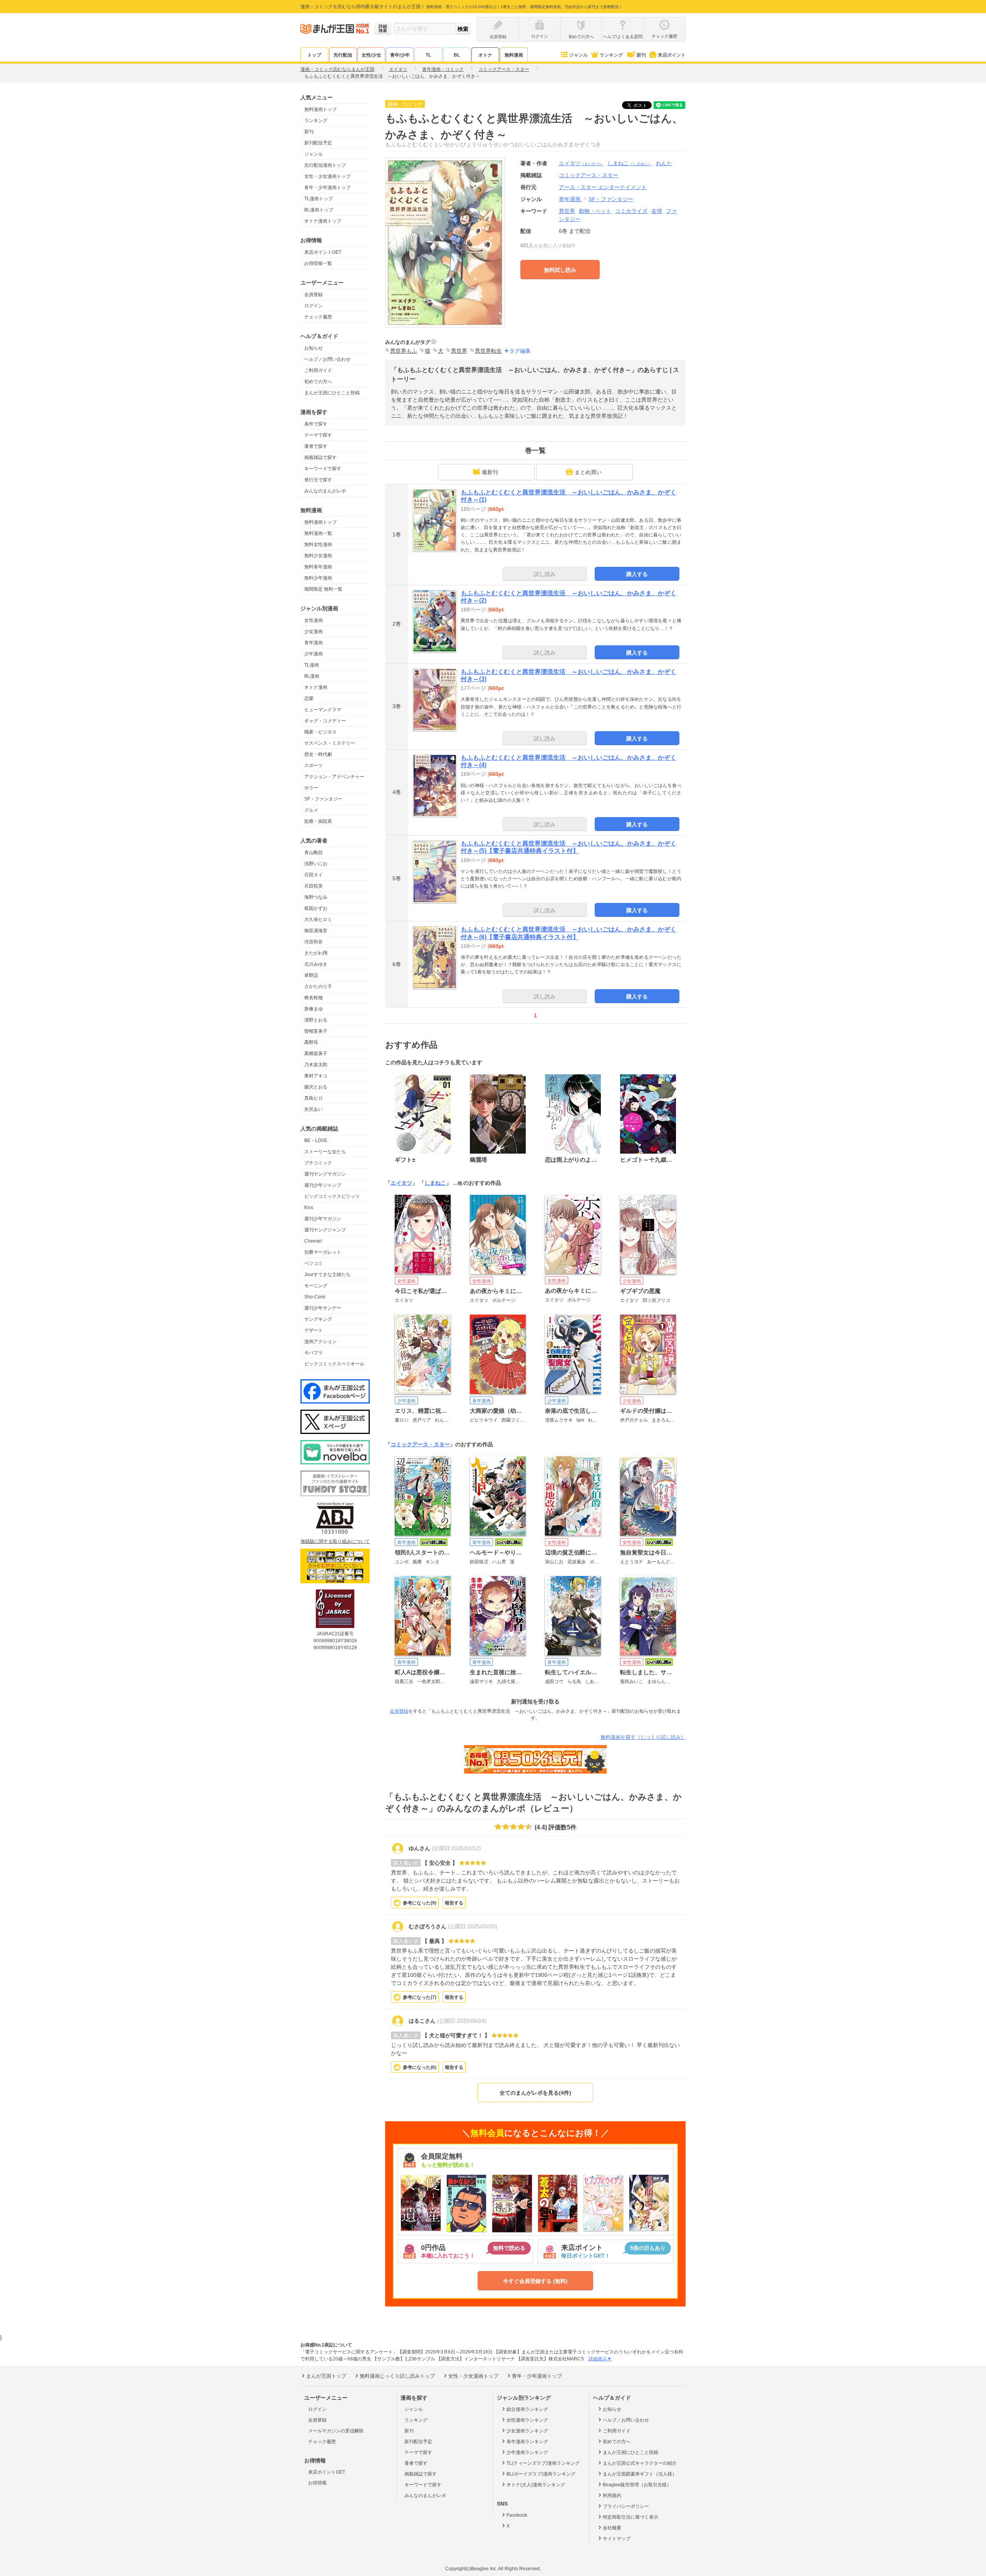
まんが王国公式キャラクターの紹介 (640, 2463)
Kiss (309, 1208)
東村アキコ (316, 1076)
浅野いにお (316, 864)
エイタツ (581, 163)
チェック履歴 (318, 317)
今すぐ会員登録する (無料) (535, 2281)
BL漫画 (312, 676)
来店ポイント (672, 55)
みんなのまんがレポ (325, 491)
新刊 (641, 55)
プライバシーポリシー (626, 2506)
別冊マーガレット (323, 1252)
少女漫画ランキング (527, 2431)
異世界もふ (404, 351)
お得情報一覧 (318, 263)
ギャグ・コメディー (325, 721)
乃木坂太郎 (316, 1065)
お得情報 (317, 2483)
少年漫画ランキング (527, 2452)
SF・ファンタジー (323, 799)
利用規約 (612, 2496)
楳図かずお (316, 908)
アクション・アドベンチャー (334, 777)
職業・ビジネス (320, 732)
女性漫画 (314, 620)
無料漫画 (514, 55)
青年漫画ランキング (527, 2442)
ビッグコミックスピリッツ (332, 1196)
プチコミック (318, 1163)
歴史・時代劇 (318, 754)
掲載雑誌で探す (320, 457)
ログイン (314, 306)
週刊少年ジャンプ (323, 1185)
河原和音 (314, 942)
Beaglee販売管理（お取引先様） (637, 2485)
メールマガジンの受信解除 (336, 2431)
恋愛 (309, 698)
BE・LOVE (316, 1141)
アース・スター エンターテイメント (603, 187)
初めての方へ (318, 382)
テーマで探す (318, 435)
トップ (314, 55)
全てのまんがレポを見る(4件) (535, 2093)
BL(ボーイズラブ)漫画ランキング (541, 2474)
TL (428, 55)
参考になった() (420, 1903)
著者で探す (316, 446)
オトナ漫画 (316, 687)
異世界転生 (488, 351)
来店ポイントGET (323, 252)
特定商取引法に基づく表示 (631, 2517)
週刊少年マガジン (323, 1219)
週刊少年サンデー (323, 1308)
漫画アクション (320, 1342)
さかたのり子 (318, 987)
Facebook (517, 2515)
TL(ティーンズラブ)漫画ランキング (543, 2463)
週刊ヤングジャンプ (325, 1230)
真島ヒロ (314, 1098)
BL (457, 55)
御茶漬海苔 (316, 931)
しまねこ (630, 163)
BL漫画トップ (319, 210)
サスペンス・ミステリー (330, 743)
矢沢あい (314, 1109)
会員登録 (314, 295)
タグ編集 (520, 351)
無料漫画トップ (320, 109)
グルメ (311, 810)
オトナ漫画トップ (323, 221)
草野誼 (311, 975)
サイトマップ (617, 2539)
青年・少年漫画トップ (327, 188)
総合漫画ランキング (527, 2409)
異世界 (567, 211)
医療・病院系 (318, 821)
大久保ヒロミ (318, 920)
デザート (314, 1330)
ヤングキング (318, 1319)
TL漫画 (312, 665)
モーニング (316, 1286)
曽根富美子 (316, 1031)
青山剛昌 (314, 853)
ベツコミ (314, 1263)
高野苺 (311, 1042)
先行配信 (343, 55)
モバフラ (314, 1353)
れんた (664, 163)
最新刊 (490, 472)
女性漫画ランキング (527, 2420)
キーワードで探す (323, 469)
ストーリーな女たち (325, 1152)
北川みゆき (316, 964)
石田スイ (314, 875)
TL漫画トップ (319, 199)
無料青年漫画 (318, 567)
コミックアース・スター (420, 1444)
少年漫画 (314, 654)
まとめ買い (588, 472)
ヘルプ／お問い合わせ (327, 359)
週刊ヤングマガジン (325, 1174)
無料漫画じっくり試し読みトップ (397, 2376)
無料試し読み (560, 270)
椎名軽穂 (314, 998)
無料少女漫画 (318, 556)
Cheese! (313, 1241)
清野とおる (316, 1020)
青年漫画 (314, 643)
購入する (637, 574)
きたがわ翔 (316, 953)
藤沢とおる (316, 1087)
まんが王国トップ (326, 2376)
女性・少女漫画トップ (327, 176)
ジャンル (579, 55)
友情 (657, 211)
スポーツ (314, 765)
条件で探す (316, 424)
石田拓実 (314, 886)
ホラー (311, 788)
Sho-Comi (315, 1297)
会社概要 (612, 2528)
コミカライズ (631, 211)
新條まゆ (314, 1009)
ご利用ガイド (318, 370)
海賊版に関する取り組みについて (335, 1541)
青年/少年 (400, 55)
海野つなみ (316, 897)
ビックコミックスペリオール (334, 1364)
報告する (454, 1903)
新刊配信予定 (318, 143)
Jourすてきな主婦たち (327, 1275)
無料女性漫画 (318, 544)
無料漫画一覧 (318, 533)
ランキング (611, 55)
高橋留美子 (316, 1054)
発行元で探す (318, 480)
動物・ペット (595, 211)
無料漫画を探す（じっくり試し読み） (643, 1737)
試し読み (545, 574)
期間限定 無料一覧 (323, 589)
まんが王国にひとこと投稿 (332, 393)
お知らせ (314, 348)
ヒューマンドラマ (323, 710)
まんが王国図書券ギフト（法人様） (640, 2474)
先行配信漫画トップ (325, 165)
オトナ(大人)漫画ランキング (536, 2485)
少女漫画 (314, 631)
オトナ (485, 55)
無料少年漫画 (318, 578)
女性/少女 (371, 55)
